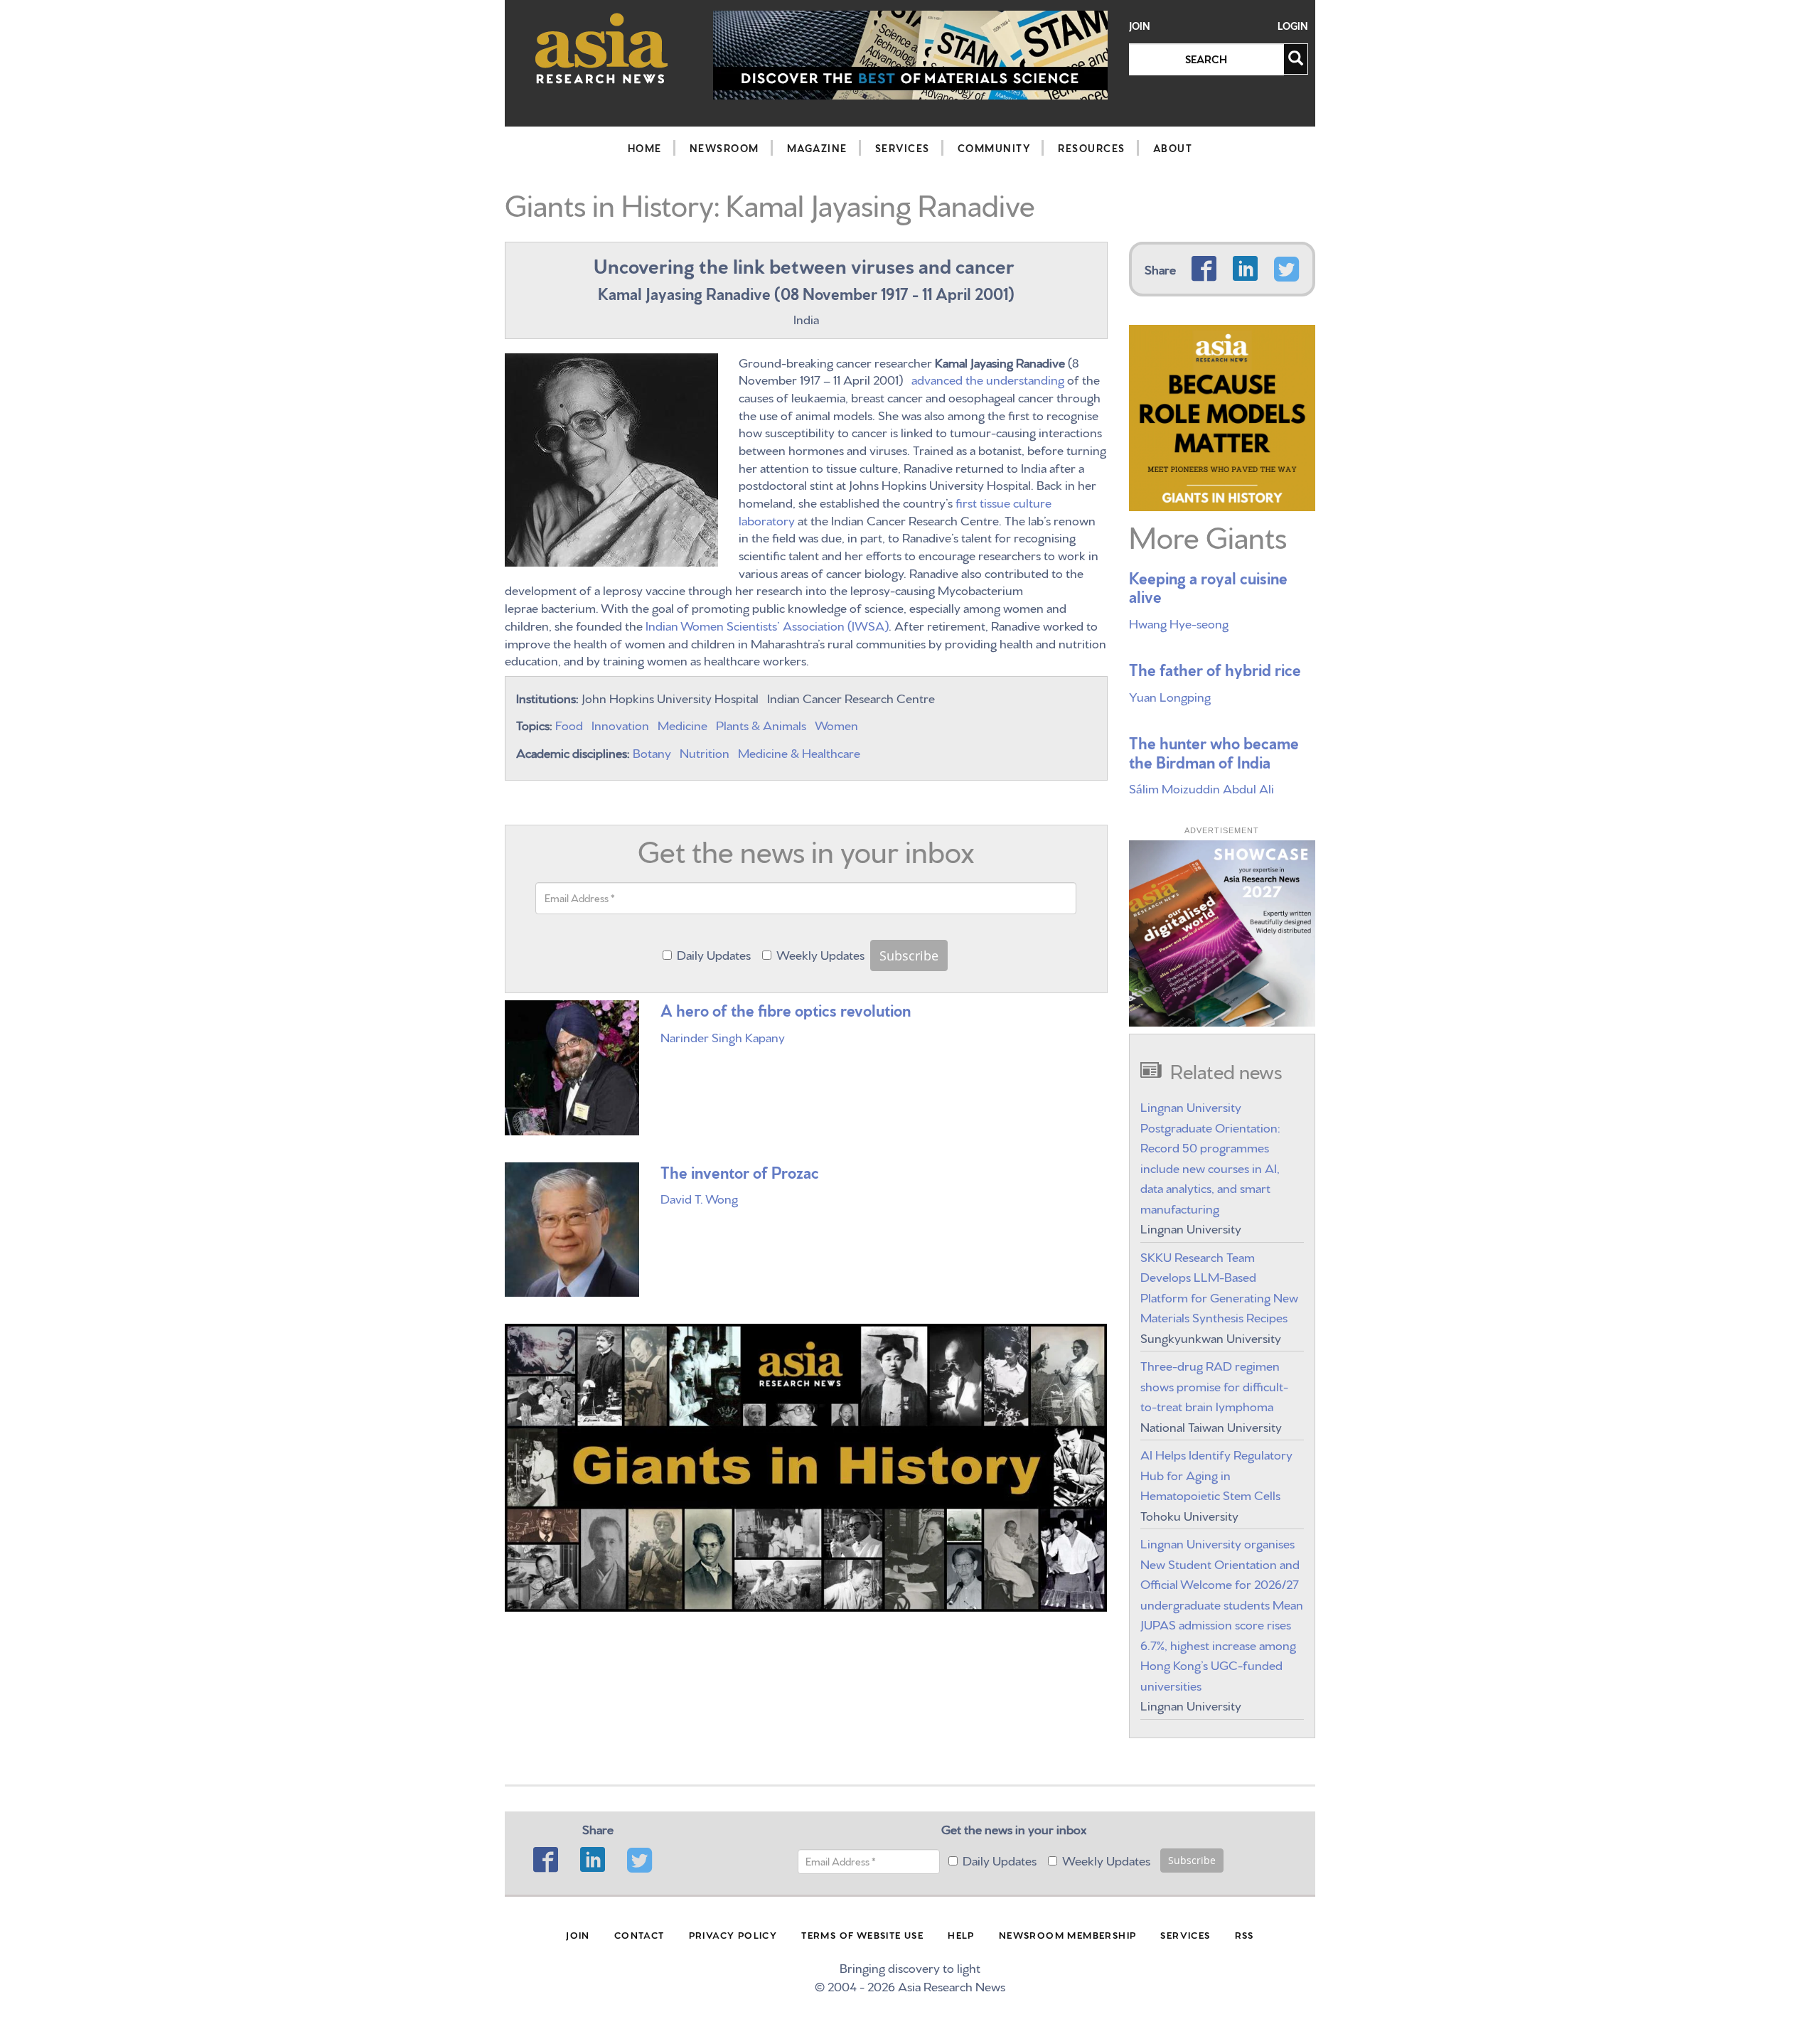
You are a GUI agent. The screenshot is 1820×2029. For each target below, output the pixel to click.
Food (569, 724)
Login (1293, 26)
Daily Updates (714, 954)
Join (1140, 26)
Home (645, 148)
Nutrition (705, 752)
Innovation (620, 724)
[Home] (602, 48)
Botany (652, 752)
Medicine (682, 724)
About (1173, 148)
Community (994, 148)
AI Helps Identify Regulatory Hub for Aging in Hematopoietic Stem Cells (1216, 1474)
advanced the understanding (988, 379)
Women (836, 724)
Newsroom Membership (1068, 1934)
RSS (1244, 1934)
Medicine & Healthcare (799, 752)
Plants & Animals (761, 724)
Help (961, 1934)
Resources (1092, 148)
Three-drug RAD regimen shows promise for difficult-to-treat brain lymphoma (1214, 1385)
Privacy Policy (733, 1934)
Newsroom (724, 148)
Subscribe (909, 955)
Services (903, 148)
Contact (639, 1934)
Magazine (817, 148)
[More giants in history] (1222, 414)
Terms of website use (862, 1934)
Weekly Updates (820, 954)
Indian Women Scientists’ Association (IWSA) (767, 625)
